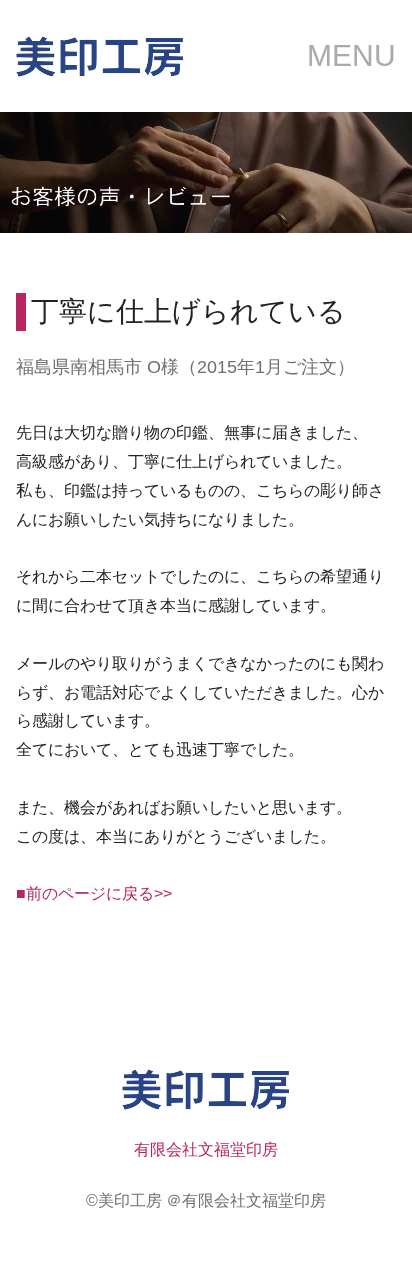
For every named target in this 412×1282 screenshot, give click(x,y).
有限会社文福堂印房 (206, 1149)
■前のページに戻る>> (94, 893)
